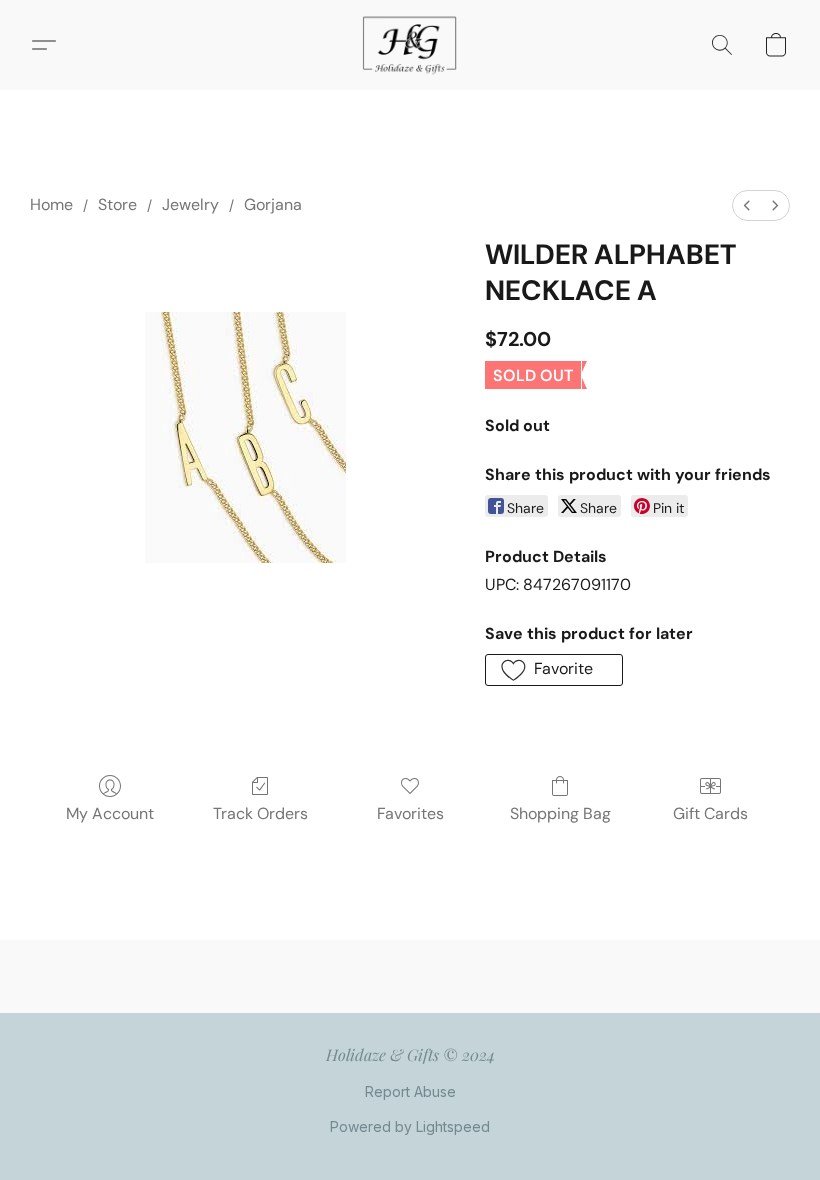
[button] (410, 45)
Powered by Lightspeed (410, 1126)
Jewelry (190, 204)
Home (51, 204)
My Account (110, 813)
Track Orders (260, 813)
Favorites (410, 813)
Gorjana (273, 204)
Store (117, 204)
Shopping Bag (560, 813)
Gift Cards (710, 813)
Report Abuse (410, 1091)
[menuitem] (747, 205)
